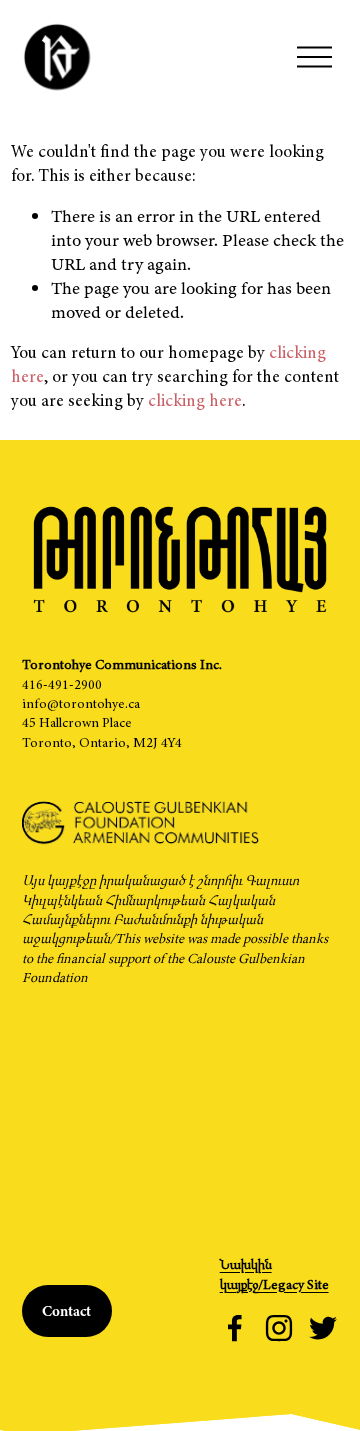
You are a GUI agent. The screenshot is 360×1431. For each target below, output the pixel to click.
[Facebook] (235, 1328)
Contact (66, 1311)
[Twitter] (323, 1328)
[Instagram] (279, 1328)
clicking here (195, 400)
